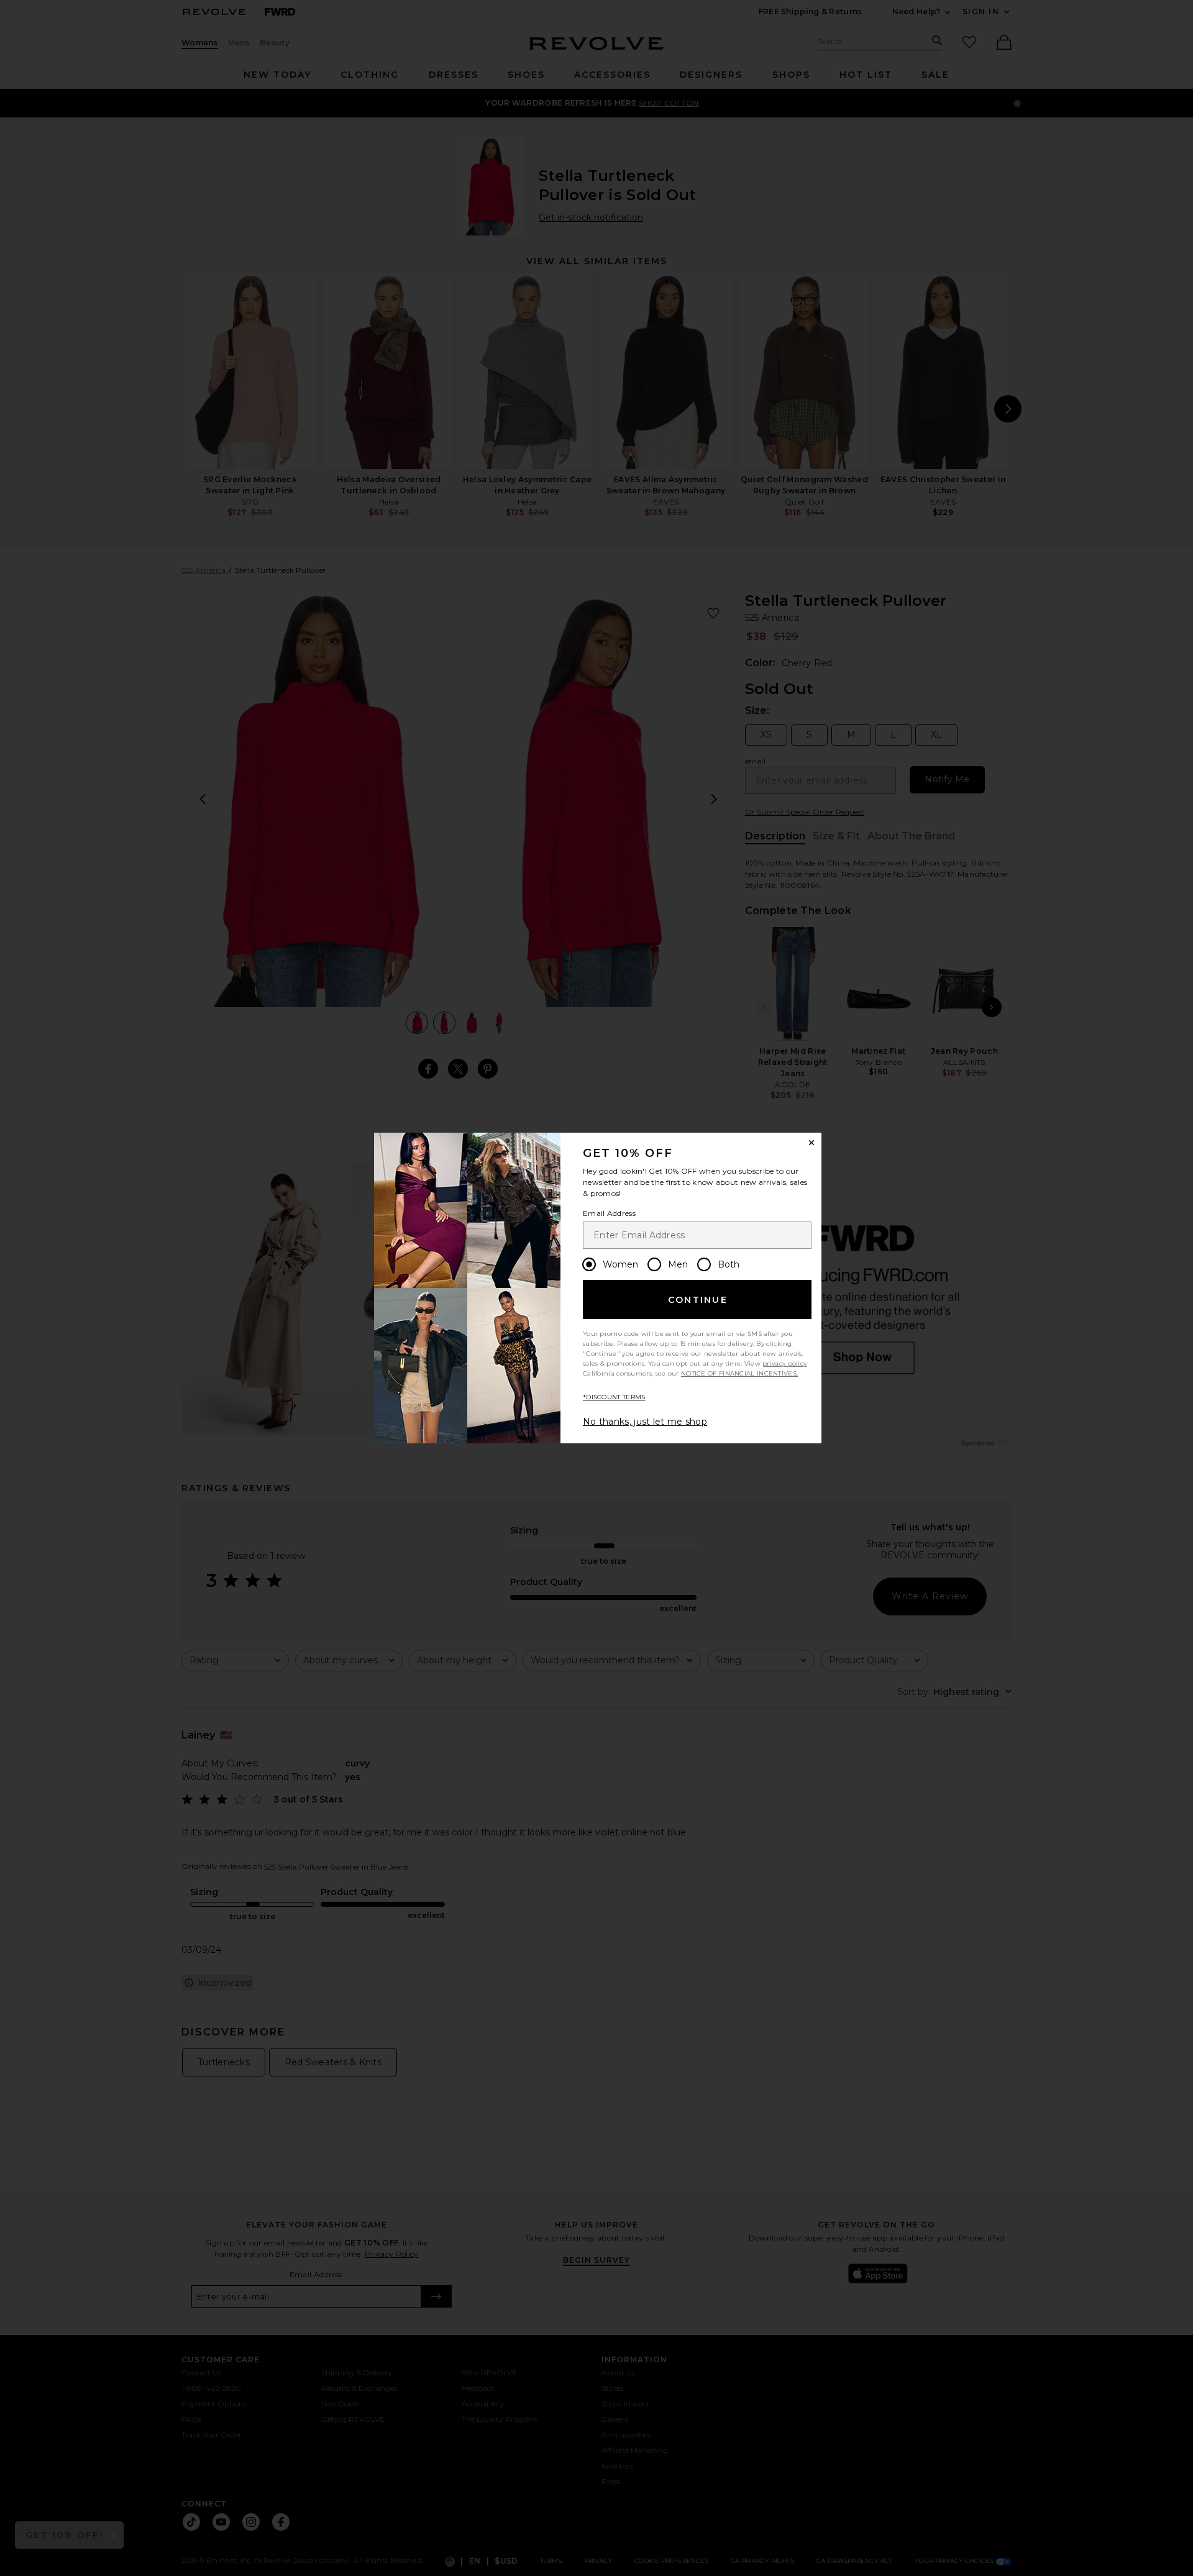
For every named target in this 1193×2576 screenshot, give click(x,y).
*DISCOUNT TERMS (614, 1397)
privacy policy (784, 1363)
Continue (698, 1300)
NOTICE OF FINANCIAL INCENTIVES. (739, 1373)
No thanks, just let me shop (645, 1422)
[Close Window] (811, 1143)
